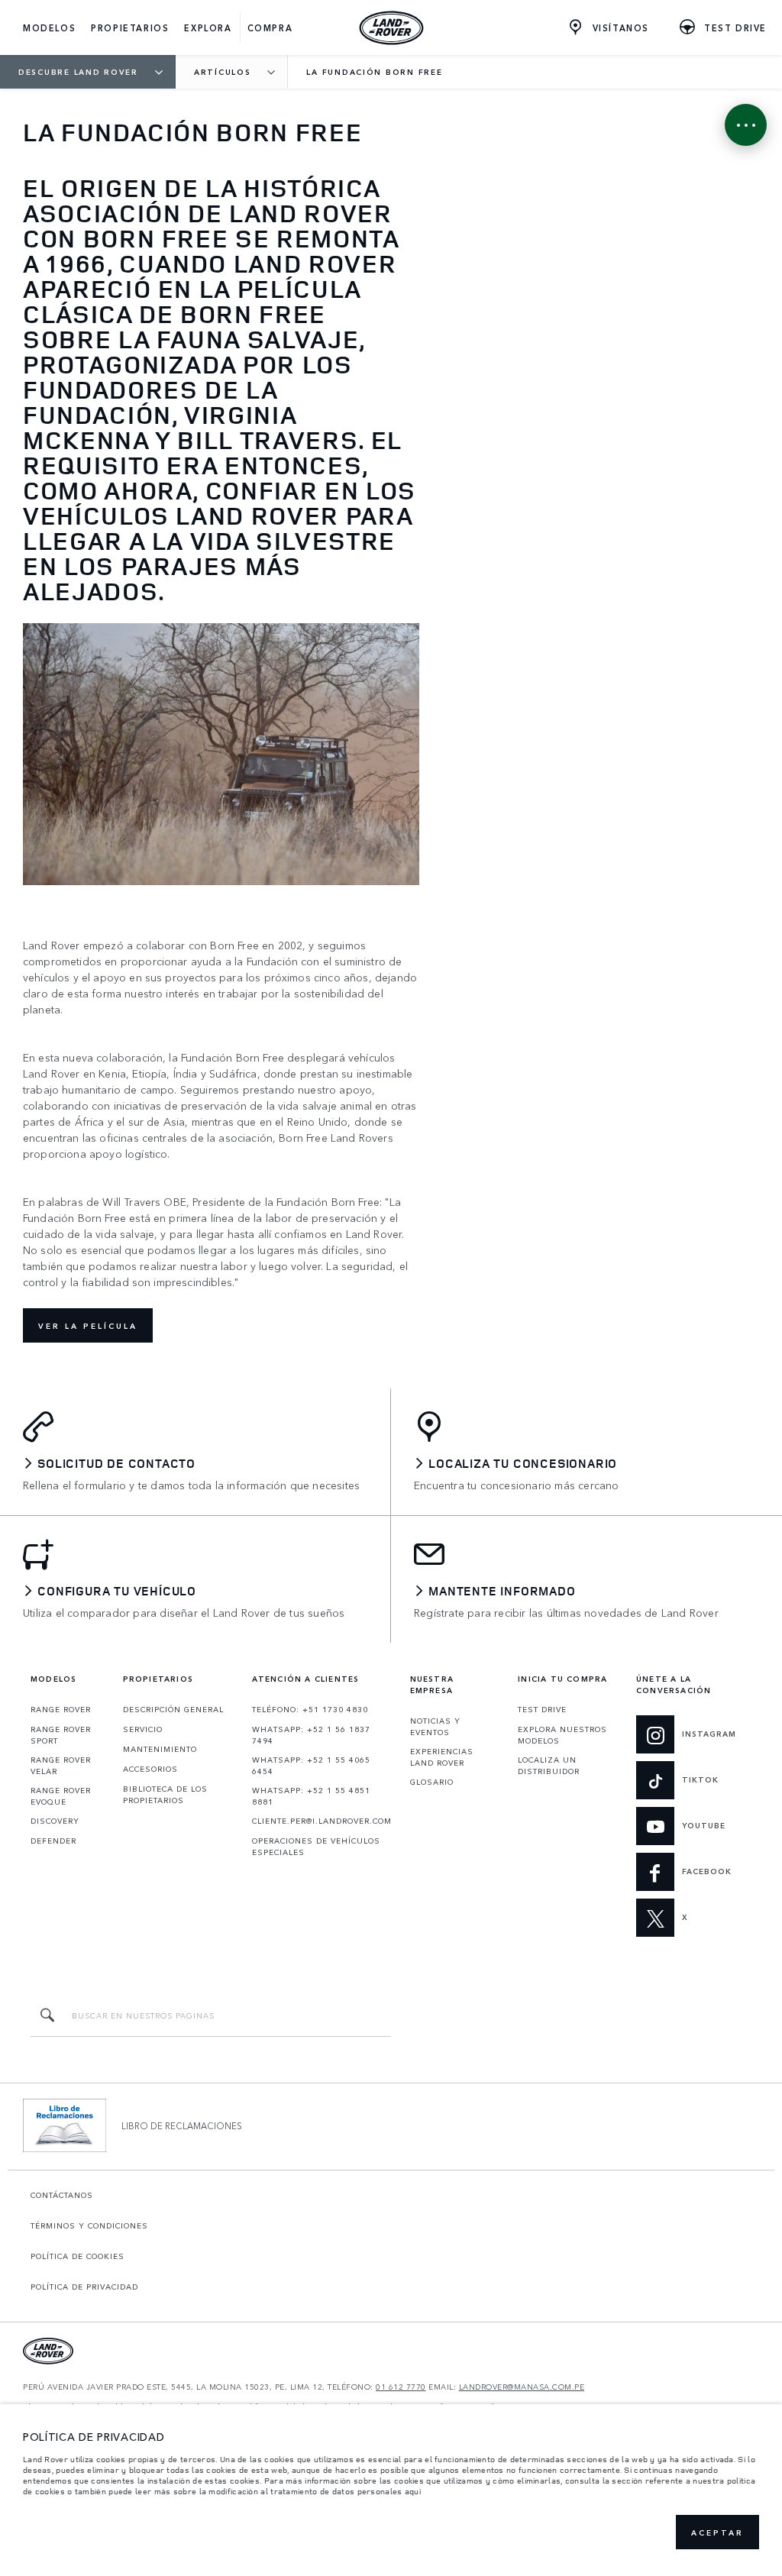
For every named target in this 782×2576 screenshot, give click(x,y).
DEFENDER (53, 1841)
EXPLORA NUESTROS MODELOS (562, 1735)
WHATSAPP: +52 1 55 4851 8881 (311, 1796)
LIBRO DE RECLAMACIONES (182, 2125)
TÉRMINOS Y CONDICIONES (89, 2225)
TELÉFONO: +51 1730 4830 (310, 1709)
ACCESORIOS (150, 1769)
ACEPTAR (717, 2532)
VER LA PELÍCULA (88, 1326)
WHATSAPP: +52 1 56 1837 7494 (311, 1735)
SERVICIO (143, 1729)
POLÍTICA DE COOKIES (78, 2256)
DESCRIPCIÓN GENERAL (173, 1709)
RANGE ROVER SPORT (61, 1735)
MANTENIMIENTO (160, 1749)
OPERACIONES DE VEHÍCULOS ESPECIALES (316, 1846)
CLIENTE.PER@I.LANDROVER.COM (322, 1821)
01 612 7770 (401, 2387)
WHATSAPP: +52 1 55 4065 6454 (311, 1765)
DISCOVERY (55, 1821)
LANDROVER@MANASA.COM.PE (522, 2387)
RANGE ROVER (61, 1709)
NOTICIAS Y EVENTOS (435, 1726)
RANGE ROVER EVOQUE (61, 1796)
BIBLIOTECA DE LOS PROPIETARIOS (165, 1794)
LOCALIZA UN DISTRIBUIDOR (549, 1765)
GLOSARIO (432, 1782)
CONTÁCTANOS (62, 2195)
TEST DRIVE (542, 1709)
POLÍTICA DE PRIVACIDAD (84, 2287)
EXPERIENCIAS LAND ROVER (442, 1757)
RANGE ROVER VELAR (61, 1765)
